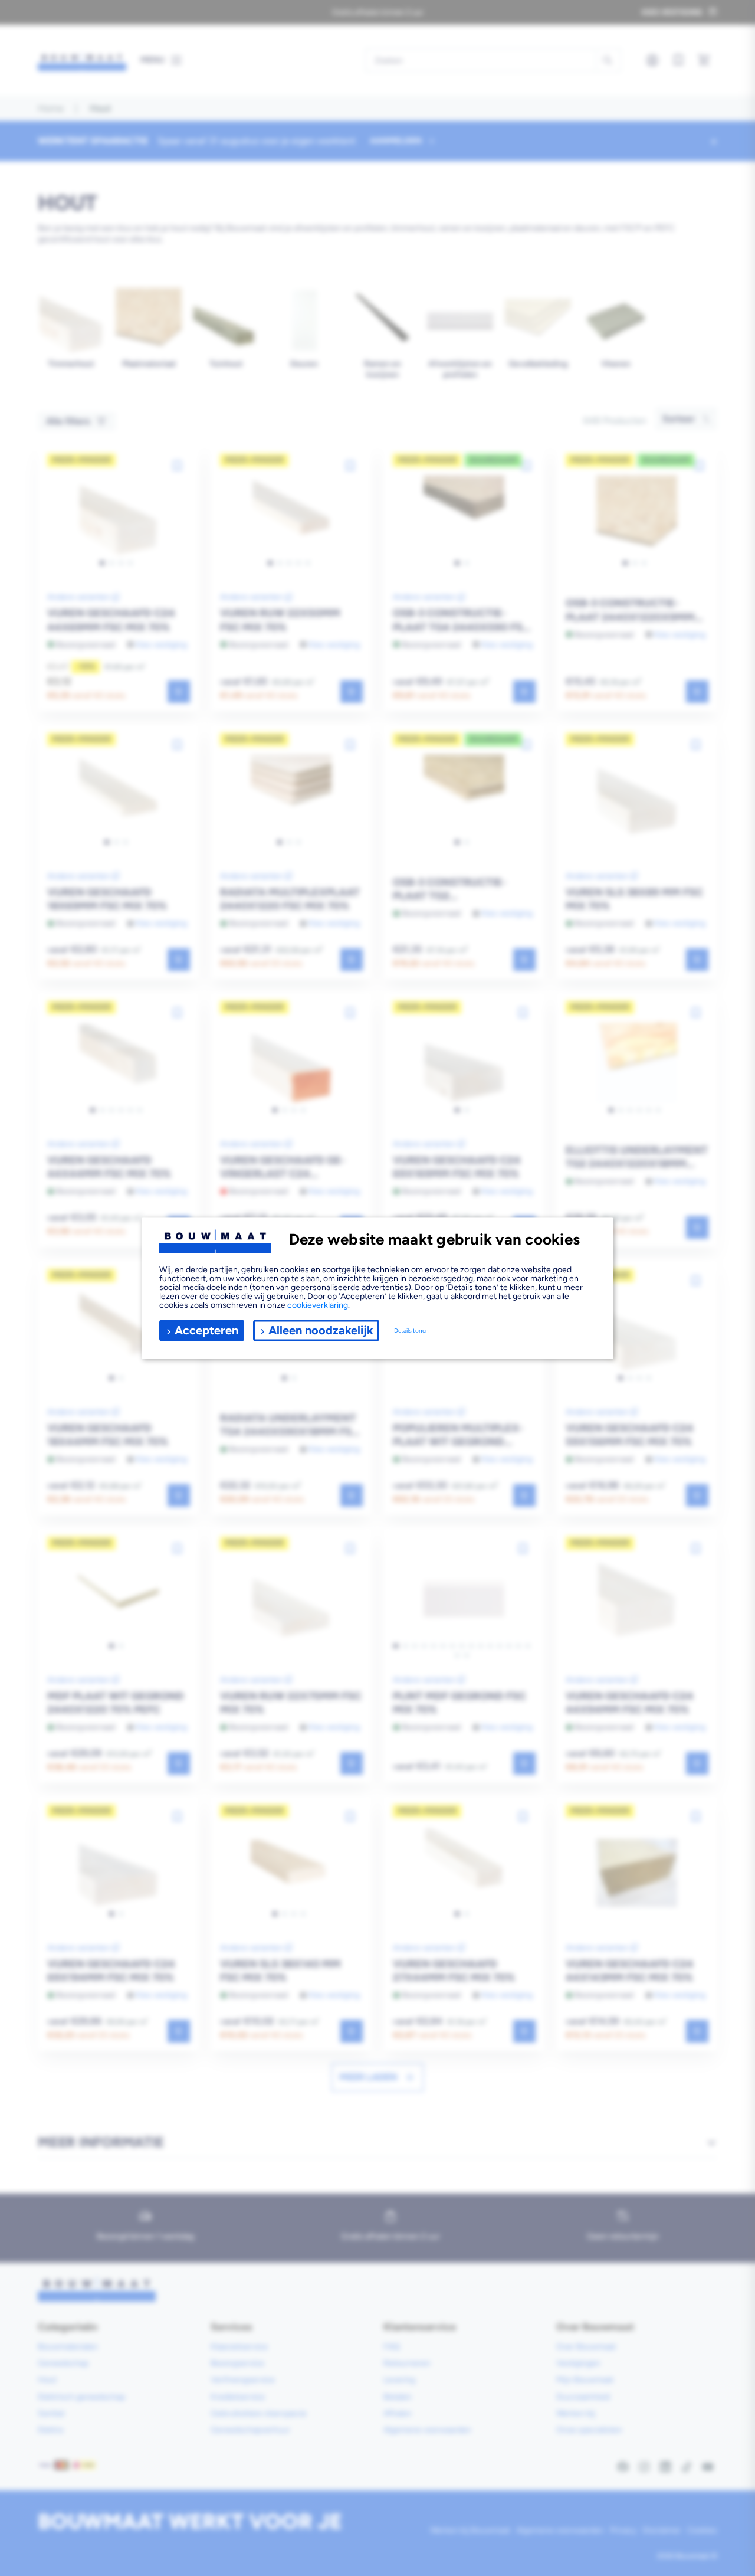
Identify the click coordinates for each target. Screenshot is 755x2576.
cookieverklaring (318, 1305)
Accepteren (206, 1330)
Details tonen (411, 1330)
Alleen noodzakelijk (321, 1330)
